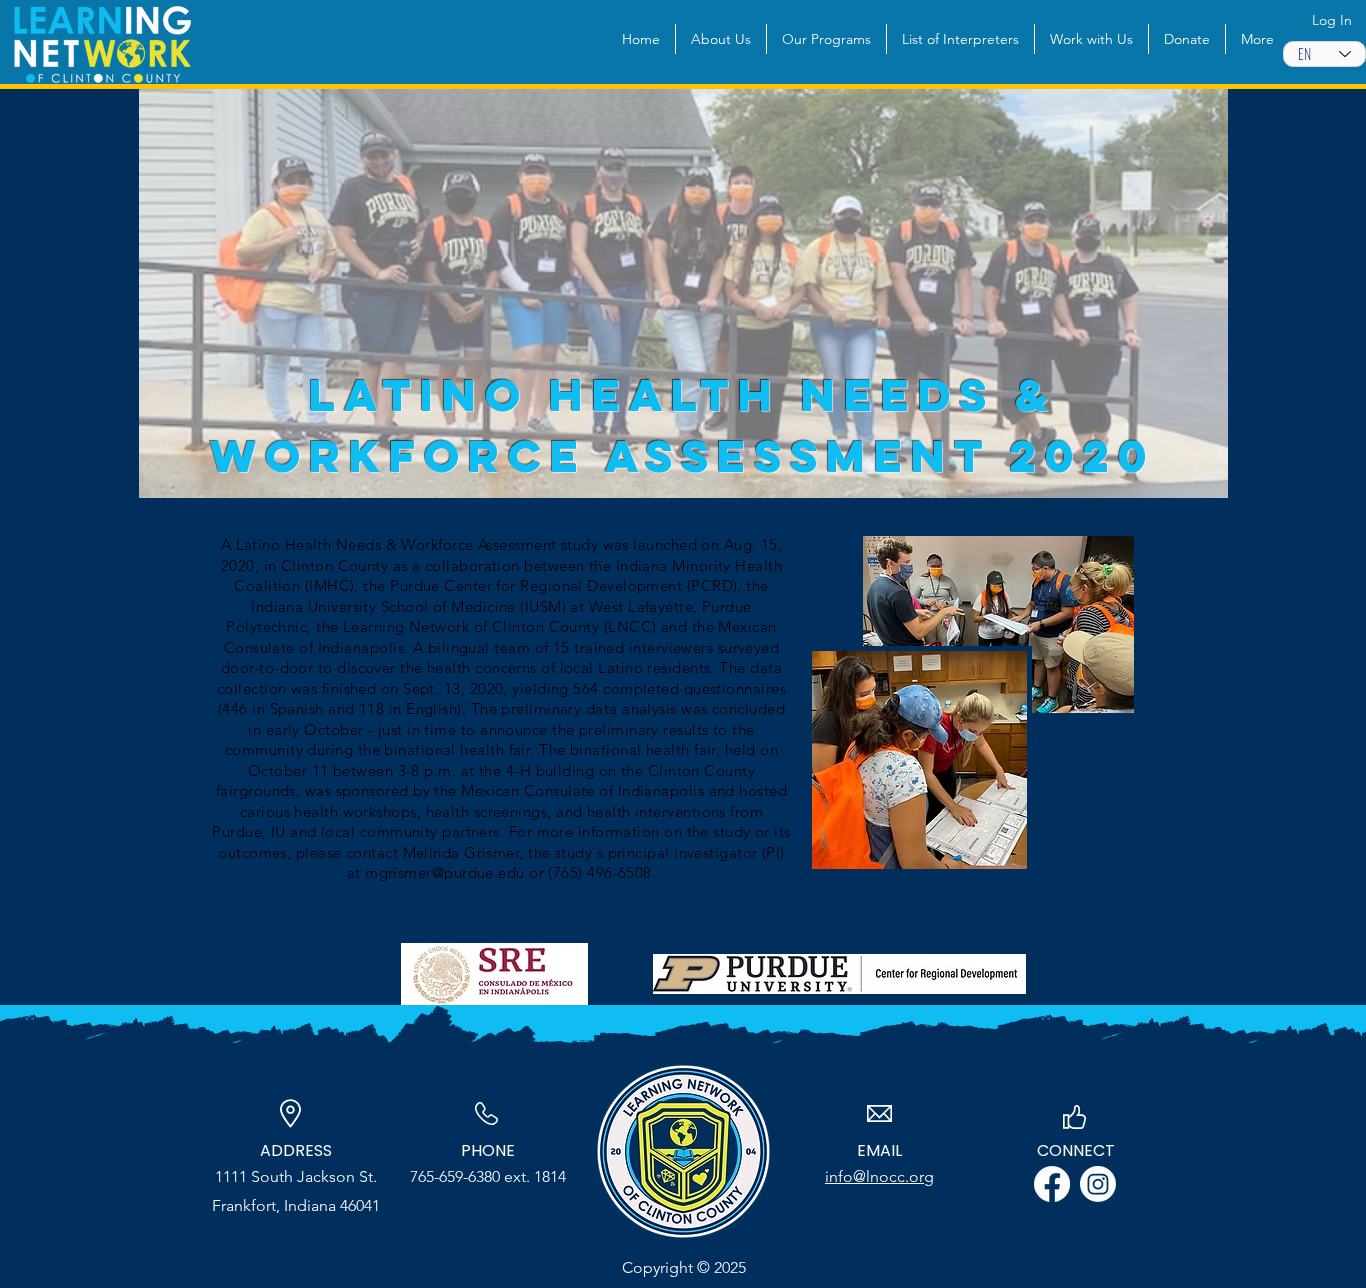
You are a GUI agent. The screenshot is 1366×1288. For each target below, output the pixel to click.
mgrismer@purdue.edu (445, 872)
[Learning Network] (1098, 1184)
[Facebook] (1052, 1184)
